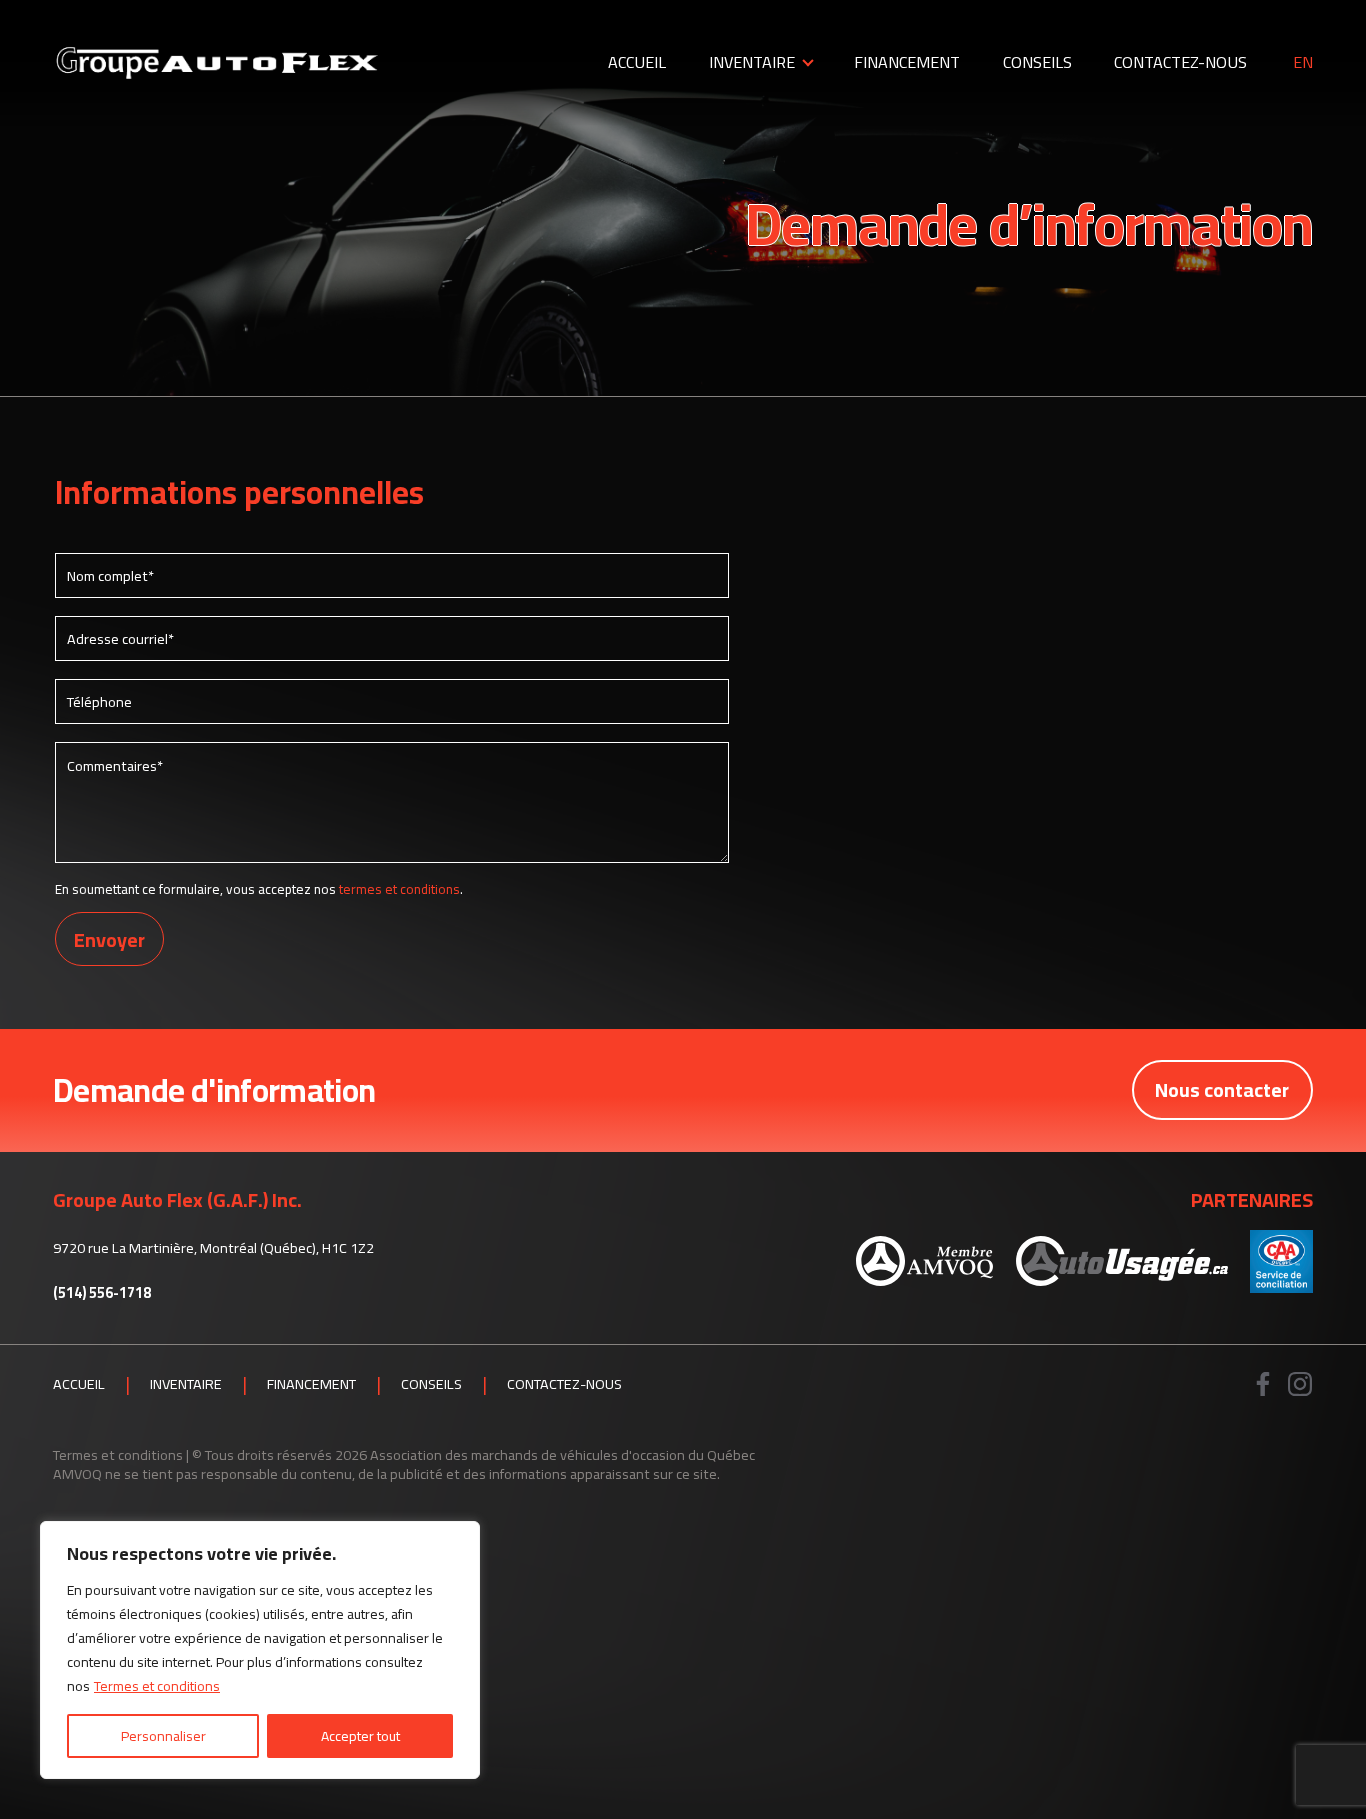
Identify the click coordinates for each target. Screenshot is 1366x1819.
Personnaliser (163, 1736)
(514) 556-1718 (102, 1293)
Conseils (1037, 62)
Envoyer (109, 939)
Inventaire (752, 62)
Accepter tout (360, 1736)
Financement (907, 62)
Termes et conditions (157, 1686)
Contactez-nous (1180, 62)
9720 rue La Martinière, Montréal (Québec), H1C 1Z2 (213, 1247)
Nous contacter (1222, 1089)
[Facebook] (1263, 1384)
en (1303, 63)
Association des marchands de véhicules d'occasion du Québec (562, 1454)
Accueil (637, 62)
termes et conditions (399, 889)
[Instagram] (1300, 1384)
